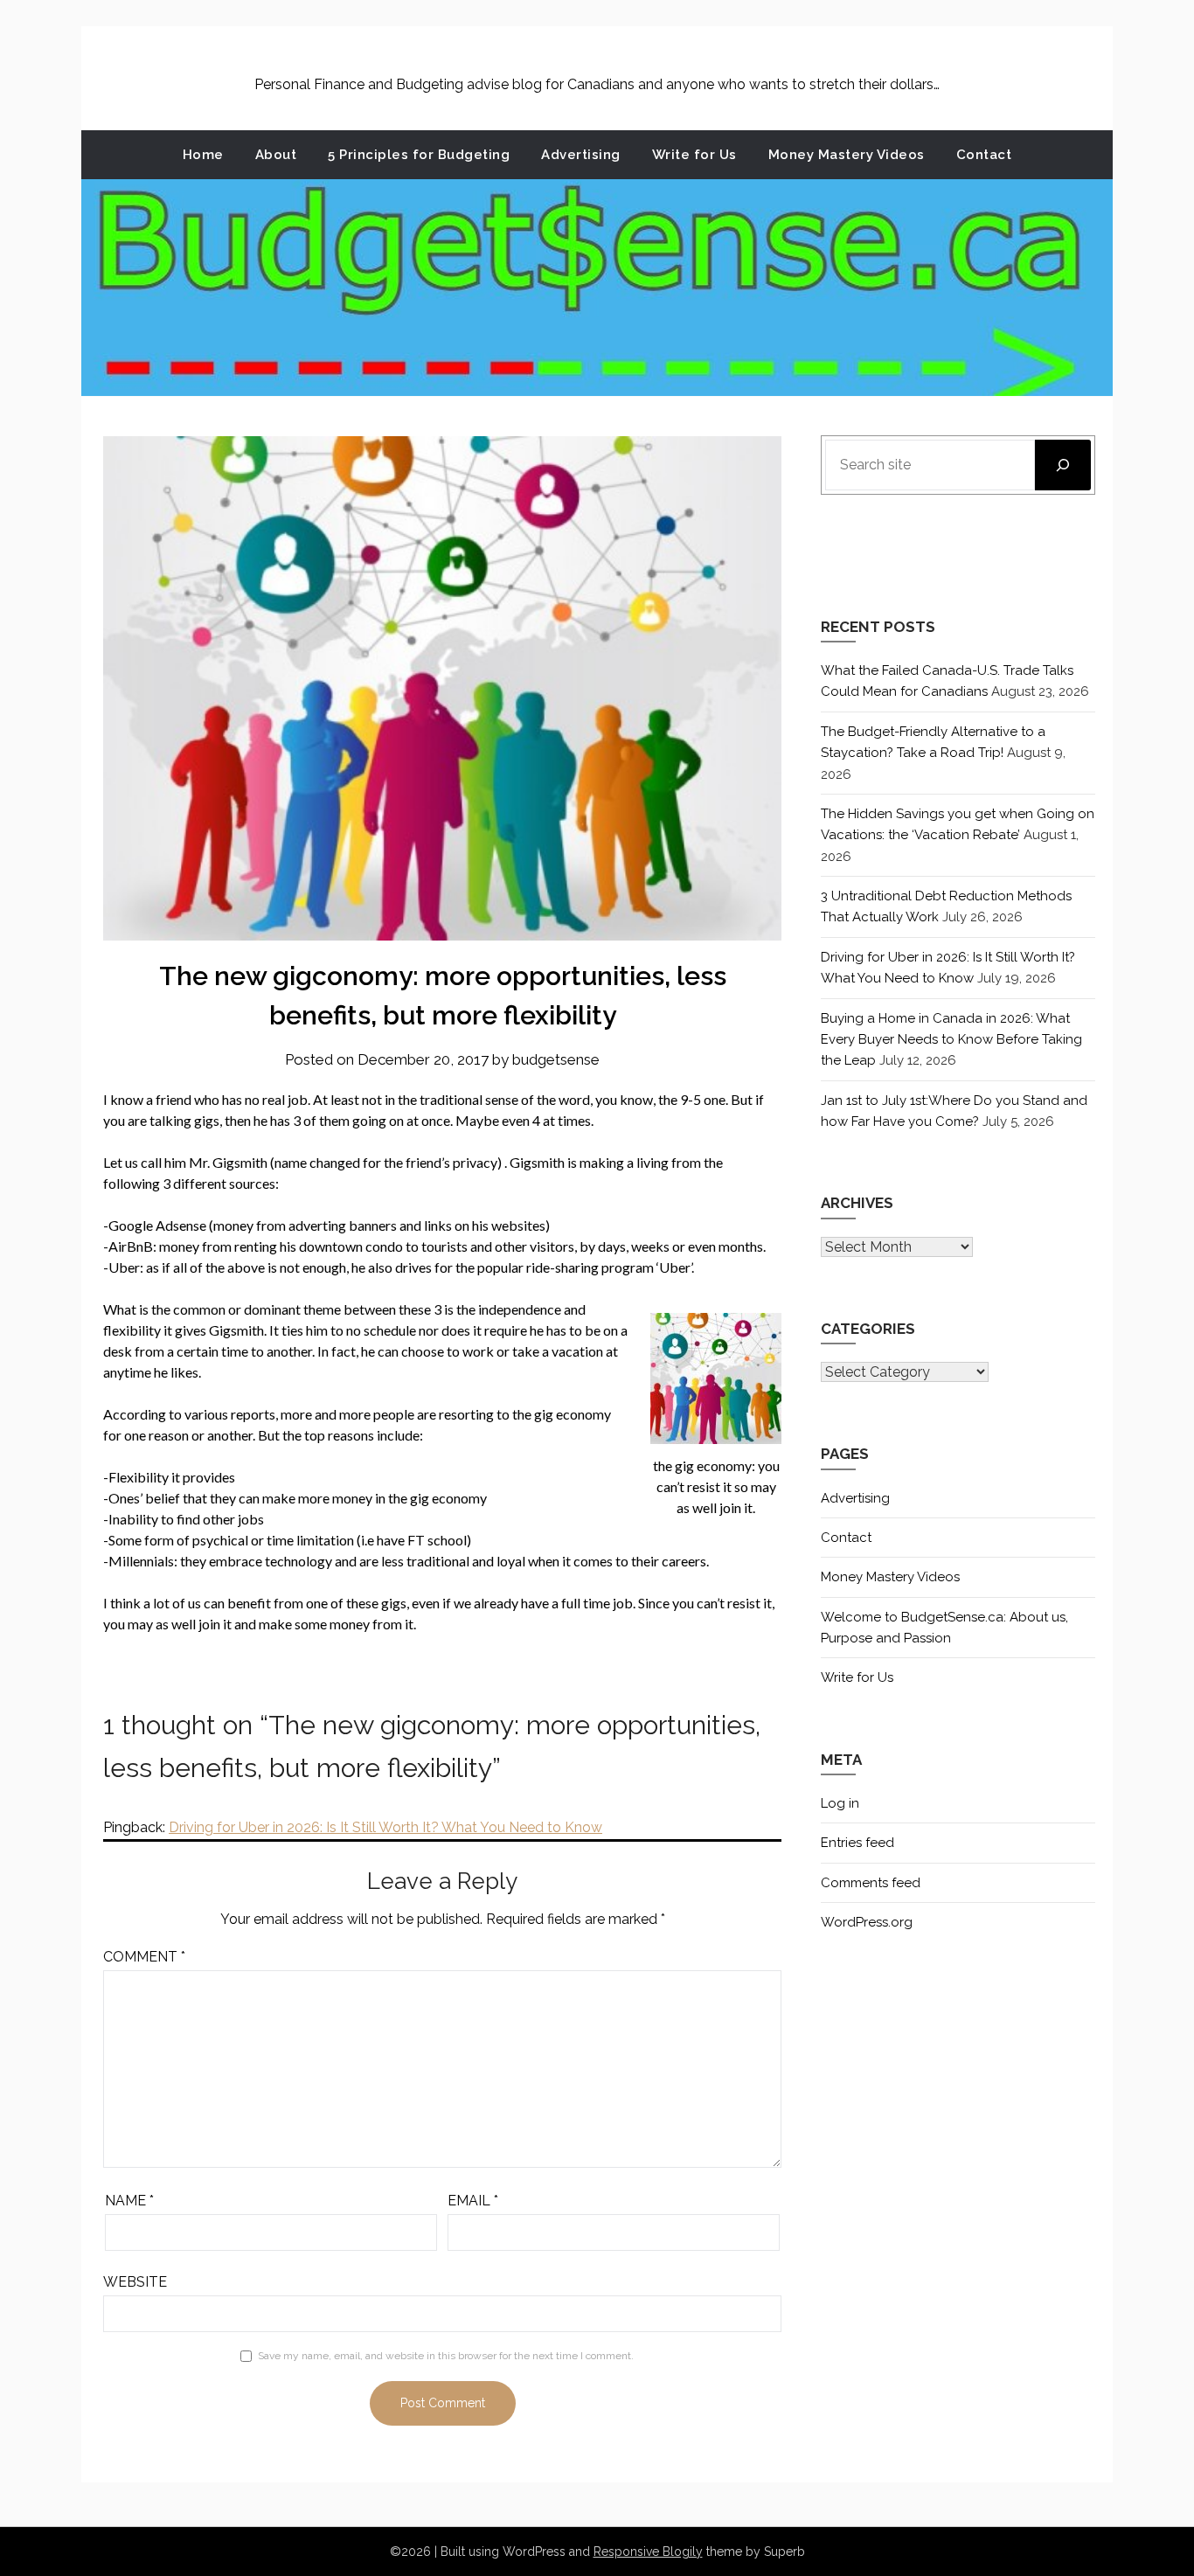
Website (135, 2282)
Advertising (581, 155)
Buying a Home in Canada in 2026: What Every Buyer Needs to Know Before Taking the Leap (951, 1040)
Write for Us (694, 155)
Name (129, 2201)
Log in (840, 1803)
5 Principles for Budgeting (419, 155)
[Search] (1063, 465)
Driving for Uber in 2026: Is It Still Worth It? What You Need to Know (385, 1827)
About (276, 155)
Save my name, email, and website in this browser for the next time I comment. (446, 2356)
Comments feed (871, 1883)
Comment (144, 1957)
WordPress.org (867, 1922)
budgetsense (556, 1059)
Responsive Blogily (648, 2552)
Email (473, 2201)
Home (203, 155)
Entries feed (857, 1843)
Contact (984, 155)
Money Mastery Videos (847, 155)
